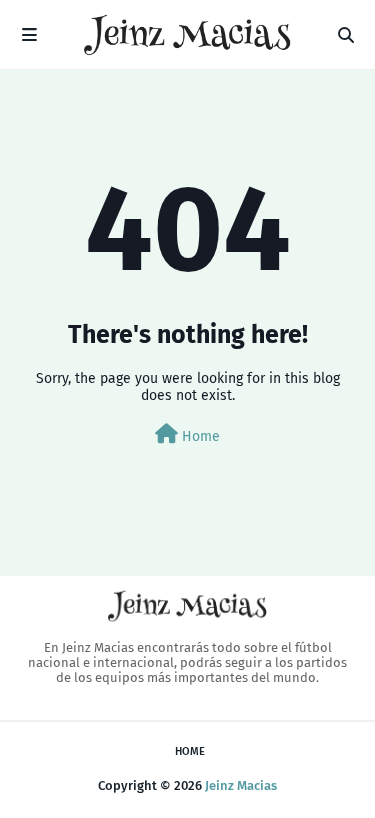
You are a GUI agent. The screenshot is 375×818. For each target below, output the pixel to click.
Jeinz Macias (241, 785)
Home (199, 436)
